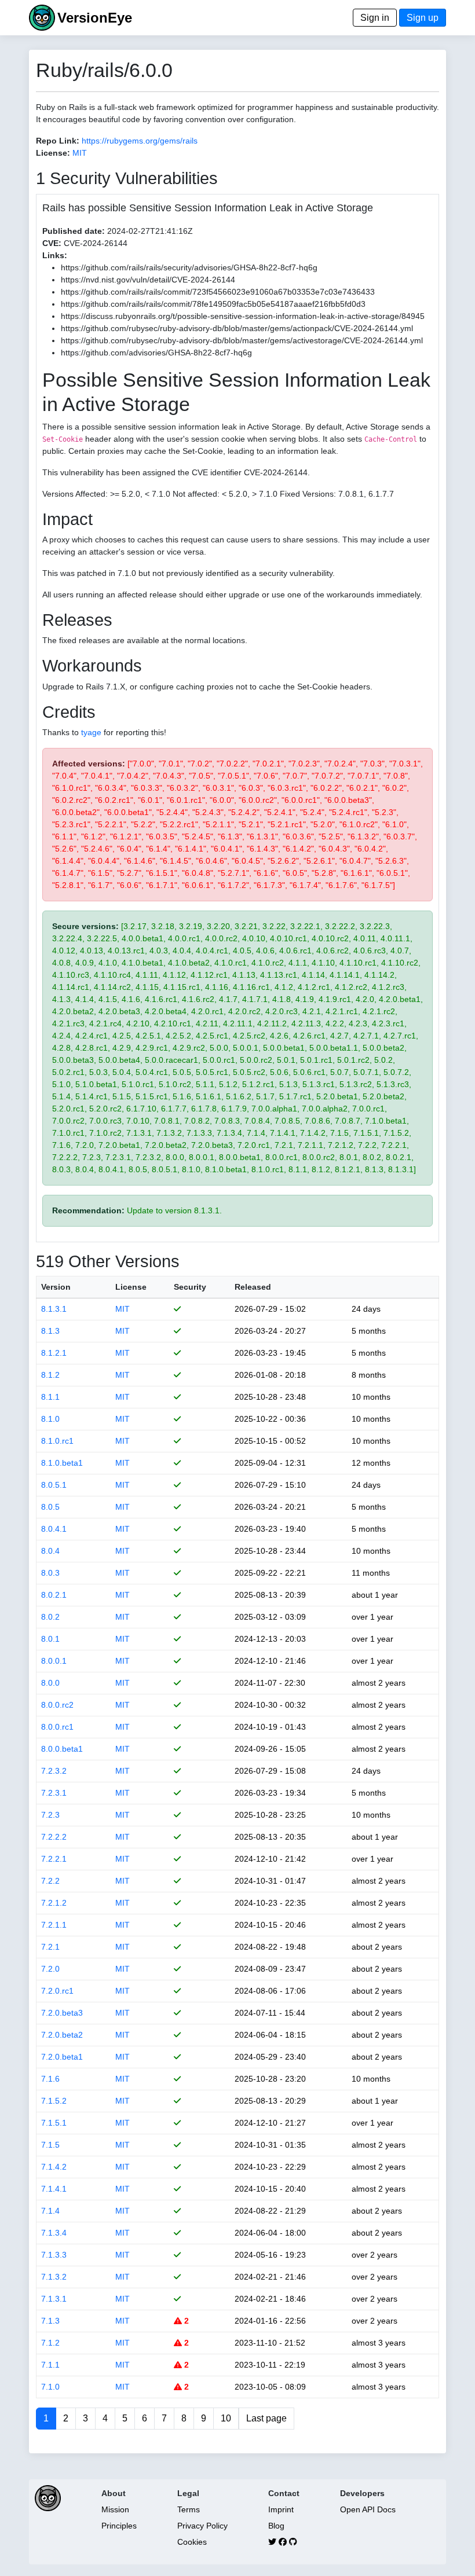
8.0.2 (50, 1617)
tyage (91, 732)
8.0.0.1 (54, 1661)
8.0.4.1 (54, 1529)
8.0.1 (50, 1639)
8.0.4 (50, 1551)
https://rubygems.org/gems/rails (140, 141)
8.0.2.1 (54, 1595)
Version (56, 1287)
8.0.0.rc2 (57, 1705)
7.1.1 (50, 2365)
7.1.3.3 (54, 2255)
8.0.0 (50, 1683)
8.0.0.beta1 (62, 1749)
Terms (189, 2509)
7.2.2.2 (54, 1837)
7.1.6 (50, 2079)
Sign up (423, 18)
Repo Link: (58, 141)
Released (253, 1287)
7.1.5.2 (54, 2101)
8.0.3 (50, 1573)
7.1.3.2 (54, 2277)
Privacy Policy (202, 2526)
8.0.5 (50, 1507)
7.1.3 (50, 2321)
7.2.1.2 (54, 1903)
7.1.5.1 (54, 2123)
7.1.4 (50, 2211)
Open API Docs (368, 2509)
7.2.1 (50, 1947)
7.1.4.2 (54, 2167)
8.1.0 (50, 1419)
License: (53, 153)
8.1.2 (50, 1375)
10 (226, 2418)
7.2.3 (50, 1815)
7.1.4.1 (54, 2189)
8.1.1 (50, 1397)
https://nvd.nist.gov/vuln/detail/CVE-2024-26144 (148, 280)
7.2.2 (50, 1881)
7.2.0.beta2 (62, 2035)
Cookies (192, 2542)
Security (190, 1287)
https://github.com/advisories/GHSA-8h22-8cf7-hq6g (156, 353)
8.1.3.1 (54, 1309)
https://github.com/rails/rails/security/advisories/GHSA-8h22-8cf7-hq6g (189, 267)
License (131, 1287)
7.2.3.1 (54, 1793)
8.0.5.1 (54, 1485)
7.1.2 (50, 2343)
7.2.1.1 (54, 1925)
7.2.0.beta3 (62, 2013)
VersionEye (95, 18)
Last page (266, 2418)
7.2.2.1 (54, 1859)
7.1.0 (50, 2387)
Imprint (281, 2509)
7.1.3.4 (54, 2233)
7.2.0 (50, 1969)
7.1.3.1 (54, 2299)
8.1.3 (50, 1331)
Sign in (375, 18)
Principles (119, 2526)
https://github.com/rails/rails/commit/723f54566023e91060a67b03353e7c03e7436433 (218, 292)
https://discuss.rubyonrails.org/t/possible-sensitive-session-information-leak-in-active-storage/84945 (243, 316)
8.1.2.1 (54, 1353)
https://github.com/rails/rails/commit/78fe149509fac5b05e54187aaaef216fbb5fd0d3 (213, 304)
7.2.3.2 (54, 1771)
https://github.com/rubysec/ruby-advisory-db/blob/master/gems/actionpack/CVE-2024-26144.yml (237, 328)
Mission (115, 2509)
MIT (80, 153)
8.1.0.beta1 (62, 1463)
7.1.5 (50, 2145)
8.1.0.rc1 (57, 1441)
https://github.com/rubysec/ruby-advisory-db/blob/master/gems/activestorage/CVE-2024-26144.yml (242, 340)
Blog (276, 2526)
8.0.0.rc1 (57, 1727)
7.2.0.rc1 (57, 1991)
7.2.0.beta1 (62, 2057)
